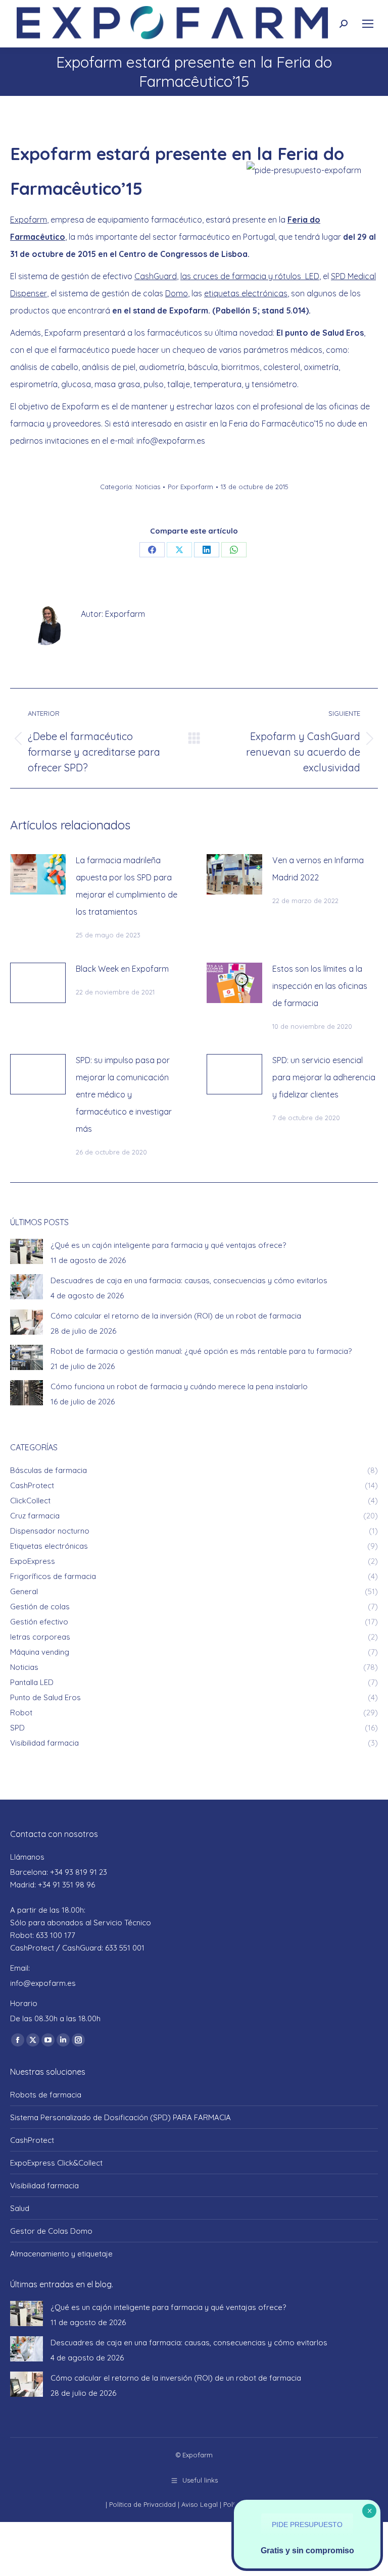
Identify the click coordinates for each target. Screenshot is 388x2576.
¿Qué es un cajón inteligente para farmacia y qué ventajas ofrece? (168, 1245)
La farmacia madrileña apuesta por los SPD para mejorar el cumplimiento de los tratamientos (127, 886)
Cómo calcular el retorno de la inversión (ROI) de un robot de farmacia (176, 1316)
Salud (20, 2208)
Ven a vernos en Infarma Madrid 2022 (318, 869)
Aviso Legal (200, 2504)
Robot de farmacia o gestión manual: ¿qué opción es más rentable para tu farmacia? (201, 1351)
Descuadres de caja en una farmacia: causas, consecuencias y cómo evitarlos (189, 1280)
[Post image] (38, 874)
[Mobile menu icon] (368, 24)
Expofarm (29, 220)
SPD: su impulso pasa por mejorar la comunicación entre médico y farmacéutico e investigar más (124, 1094)
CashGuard (156, 276)
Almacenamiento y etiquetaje (61, 2254)
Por (190, 487)
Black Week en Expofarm (122, 969)
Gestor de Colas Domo (51, 2231)
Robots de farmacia (46, 2095)
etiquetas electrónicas (246, 293)
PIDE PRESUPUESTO (307, 2525)
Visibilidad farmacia (44, 2186)
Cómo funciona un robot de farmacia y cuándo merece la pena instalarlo (179, 1386)
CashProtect (32, 2140)
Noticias (148, 487)
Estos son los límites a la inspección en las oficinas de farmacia (320, 986)
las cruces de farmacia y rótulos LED (250, 276)
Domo (177, 293)
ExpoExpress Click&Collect (56, 2163)
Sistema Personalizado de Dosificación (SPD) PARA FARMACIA (120, 2117)
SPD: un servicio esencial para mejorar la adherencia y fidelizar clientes (324, 1077)
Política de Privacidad (142, 2504)
